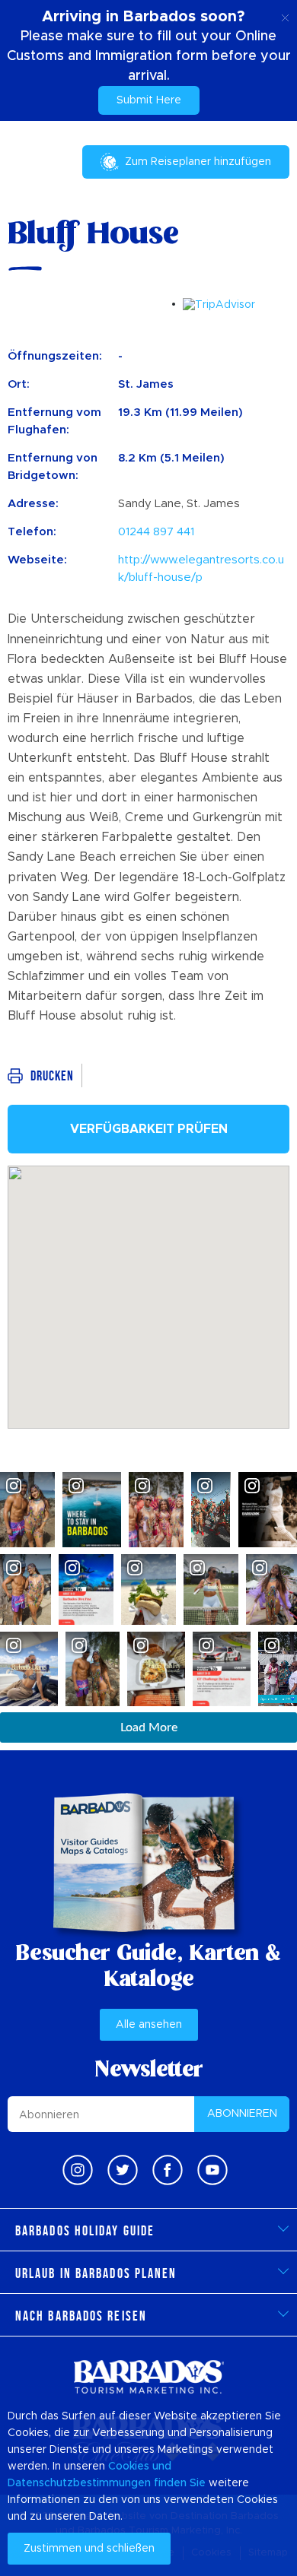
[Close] (285, 15)
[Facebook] (168, 2170)
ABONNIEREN (242, 2114)
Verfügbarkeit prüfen (149, 1129)
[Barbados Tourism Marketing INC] (148, 2376)
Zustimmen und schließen (89, 2549)
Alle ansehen (149, 2025)
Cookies (129, 2467)
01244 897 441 (156, 532)
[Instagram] (78, 2170)
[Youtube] (212, 2170)
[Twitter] (123, 2170)
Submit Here (149, 100)
